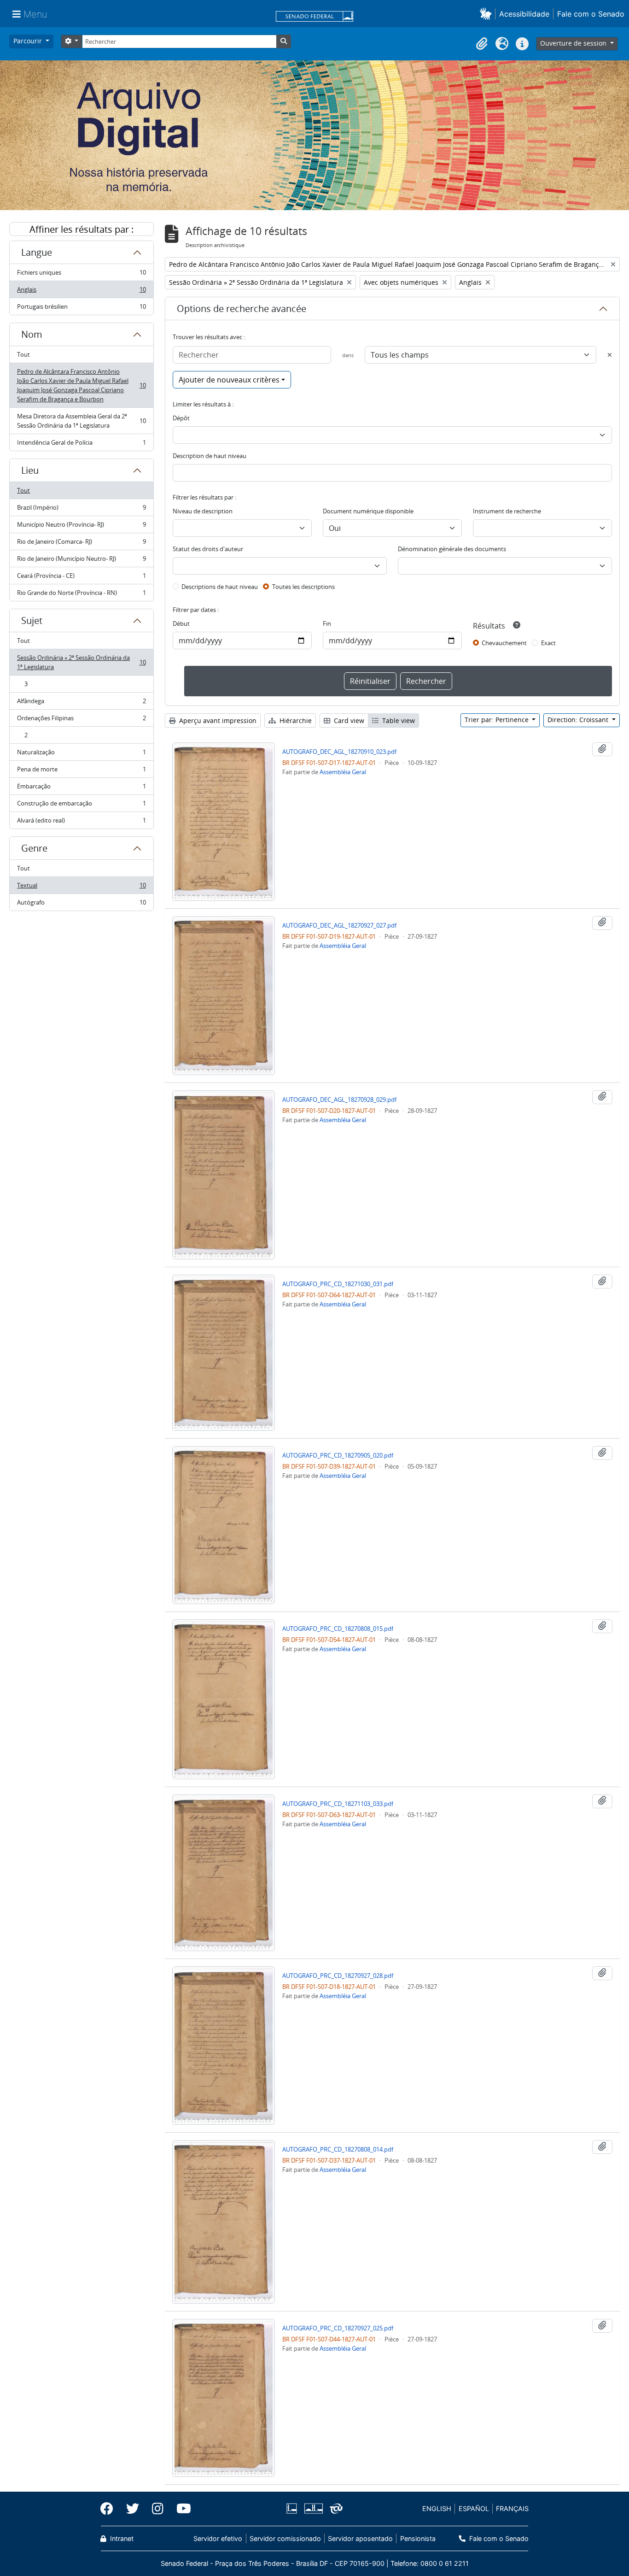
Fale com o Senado (591, 14)
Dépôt (181, 418)
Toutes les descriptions (303, 587)
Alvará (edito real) (81, 822)
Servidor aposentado (360, 2538)
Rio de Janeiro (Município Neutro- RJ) (81, 561)
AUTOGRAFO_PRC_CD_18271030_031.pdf (338, 1284)
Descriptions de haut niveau (220, 587)
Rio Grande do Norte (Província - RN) (81, 595)
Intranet (121, 2538)
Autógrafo (81, 904)
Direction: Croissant (579, 720)
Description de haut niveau (210, 456)
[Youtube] (181, 2509)
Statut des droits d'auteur (208, 549)
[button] (487, 14)
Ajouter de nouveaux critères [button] (229, 380)
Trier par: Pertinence (498, 720)
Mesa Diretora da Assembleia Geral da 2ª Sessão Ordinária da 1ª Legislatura (81, 421)
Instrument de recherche (507, 511)
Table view (398, 720)
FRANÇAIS (512, 2508)
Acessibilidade (524, 14)
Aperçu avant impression (217, 720)
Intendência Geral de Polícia (81, 444)
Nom (32, 334)
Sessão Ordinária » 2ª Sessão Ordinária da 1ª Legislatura (81, 662)
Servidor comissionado (285, 2538)
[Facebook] (110, 2509)
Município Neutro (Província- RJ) (81, 527)
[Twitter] (133, 2509)
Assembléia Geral (343, 772)
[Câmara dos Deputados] (293, 2508)
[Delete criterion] (610, 355)
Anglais (81, 292)
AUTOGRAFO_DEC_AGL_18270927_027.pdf (339, 925)
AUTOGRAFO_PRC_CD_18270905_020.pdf (338, 1455)
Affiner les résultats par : (82, 229)
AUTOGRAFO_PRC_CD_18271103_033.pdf (338, 1804)
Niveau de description (203, 511)
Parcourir (29, 41)
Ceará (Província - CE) (81, 578)
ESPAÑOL (474, 2508)
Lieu (30, 470)
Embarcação (81, 788)
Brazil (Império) (81, 510)
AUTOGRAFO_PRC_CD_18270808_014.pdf (338, 2149)
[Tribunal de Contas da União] (335, 2508)
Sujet (32, 620)
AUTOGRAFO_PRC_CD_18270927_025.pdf (338, 2328)
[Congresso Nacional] (313, 2508)
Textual (81, 888)
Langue (37, 252)
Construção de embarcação (81, 806)
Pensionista (418, 2538)
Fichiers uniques (81, 275)
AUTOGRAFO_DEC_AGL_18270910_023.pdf (339, 752)
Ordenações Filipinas (81, 720)
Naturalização (81, 754)
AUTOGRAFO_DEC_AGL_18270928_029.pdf (339, 1100)
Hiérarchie (295, 720)
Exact (548, 643)
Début (181, 623)
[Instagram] (158, 2509)
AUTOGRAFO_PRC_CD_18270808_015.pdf (338, 1629)
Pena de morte (81, 771)
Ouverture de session (574, 43)
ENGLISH (437, 2508)
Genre (34, 848)
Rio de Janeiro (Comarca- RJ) (81, 544)
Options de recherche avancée (242, 309)
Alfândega (81, 703)
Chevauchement (504, 643)
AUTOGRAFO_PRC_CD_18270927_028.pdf (338, 1976)
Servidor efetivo (218, 2538)
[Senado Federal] (314, 17)
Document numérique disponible (368, 511)
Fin (327, 623)
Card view (348, 720)
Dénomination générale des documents (452, 549)
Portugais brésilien (81, 309)
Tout (23, 354)
